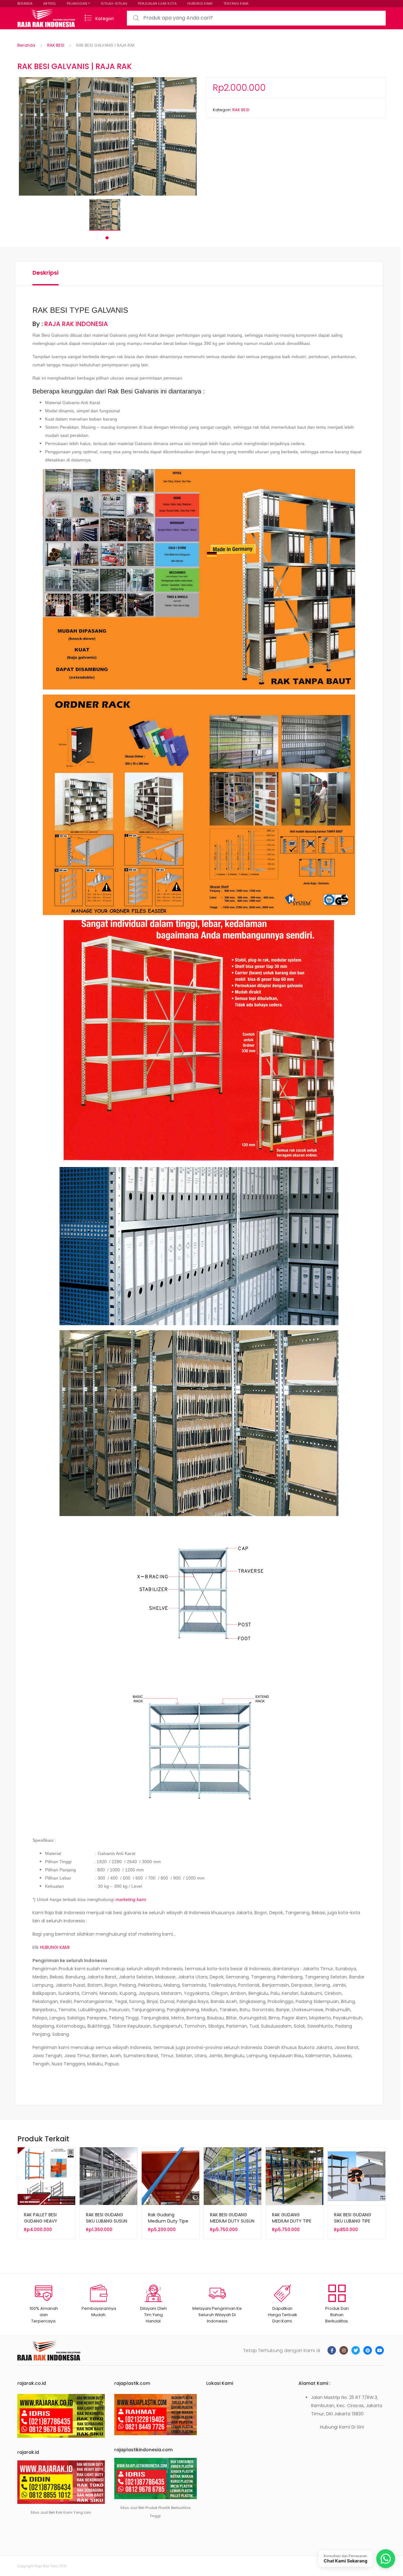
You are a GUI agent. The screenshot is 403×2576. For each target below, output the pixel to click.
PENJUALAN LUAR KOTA (157, 3)
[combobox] (256, 18)
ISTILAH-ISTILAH (114, 3)
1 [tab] (107, 238)
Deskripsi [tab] (45, 273)
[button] (193, 81)
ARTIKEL (50, 3)
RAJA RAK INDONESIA (76, 324)
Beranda (26, 45)
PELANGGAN (77, 3)
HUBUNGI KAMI (200, 3)
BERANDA (25, 3)
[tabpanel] (107, 215)
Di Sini (358, 2427)
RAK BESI (56, 45)
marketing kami (131, 1899)
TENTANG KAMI (236, 3)
